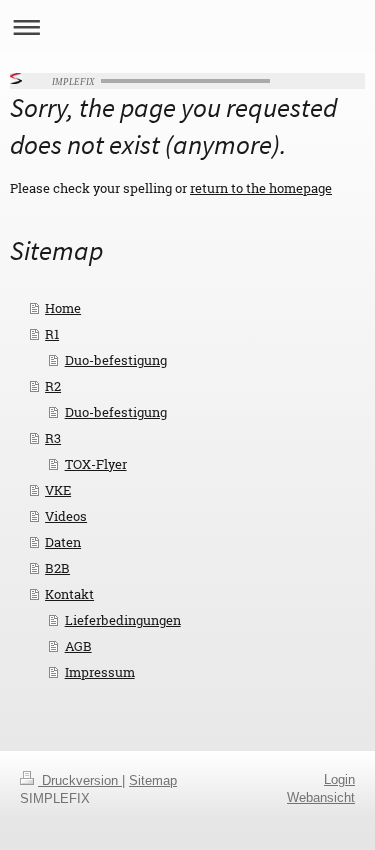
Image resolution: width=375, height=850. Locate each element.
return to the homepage (261, 188)
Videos (66, 516)
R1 (52, 334)
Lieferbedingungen (123, 620)
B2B (57, 568)
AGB (78, 646)
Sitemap (153, 780)
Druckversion (80, 780)
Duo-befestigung (116, 360)
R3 (53, 438)
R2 (53, 386)
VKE (58, 490)
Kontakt (69, 594)
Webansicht (321, 797)
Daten (63, 542)
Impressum (100, 672)
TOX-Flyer (96, 464)
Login (339, 779)
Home (63, 308)
